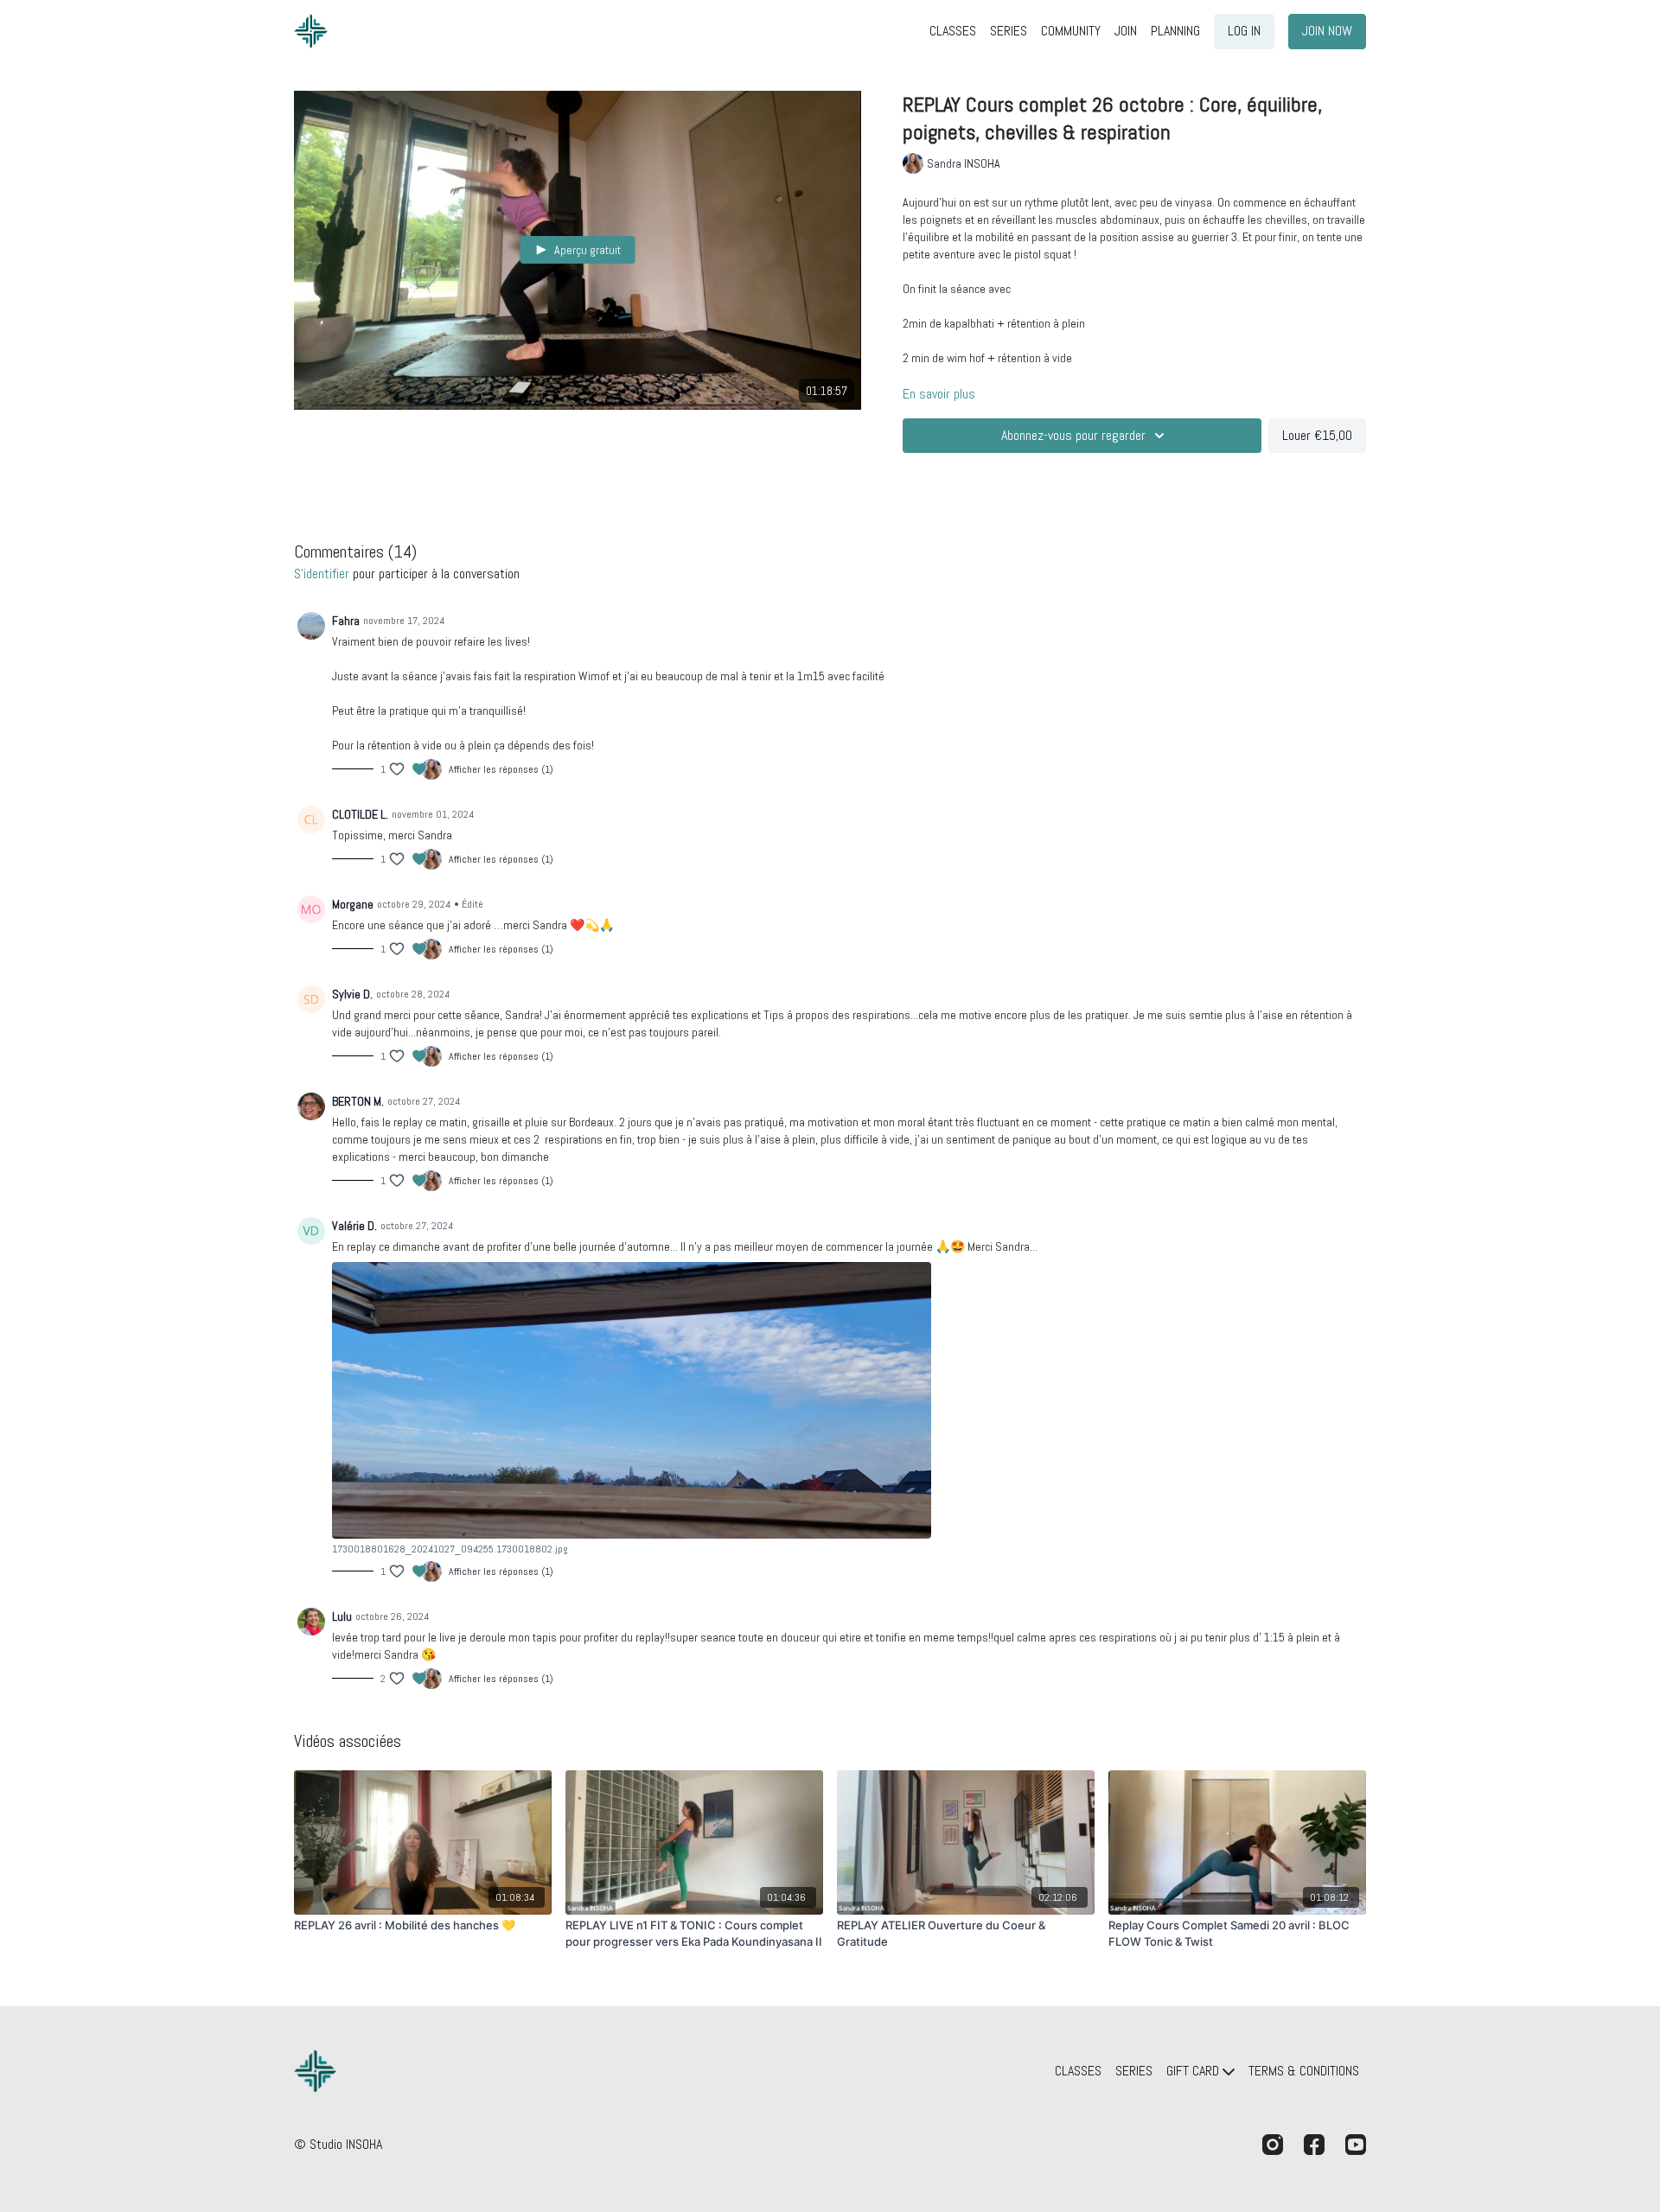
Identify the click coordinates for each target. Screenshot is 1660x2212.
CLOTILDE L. (360, 814)
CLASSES (953, 31)
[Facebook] (1314, 2145)
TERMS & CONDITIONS (1304, 2071)
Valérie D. (354, 1226)
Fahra (346, 621)
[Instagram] (1273, 2145)
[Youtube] (1356, 2145)
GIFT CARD (1194, 2071)
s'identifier (322, 574)
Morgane (353, 904)
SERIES (1009, 31)
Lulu (342, 1616)
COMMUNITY (1071, 31)
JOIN (1126, 31)
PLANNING (1175, 31)
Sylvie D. (352, 994)
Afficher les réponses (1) (501, 769)
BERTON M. (358, 1101)
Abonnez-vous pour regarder (1073, 435)
